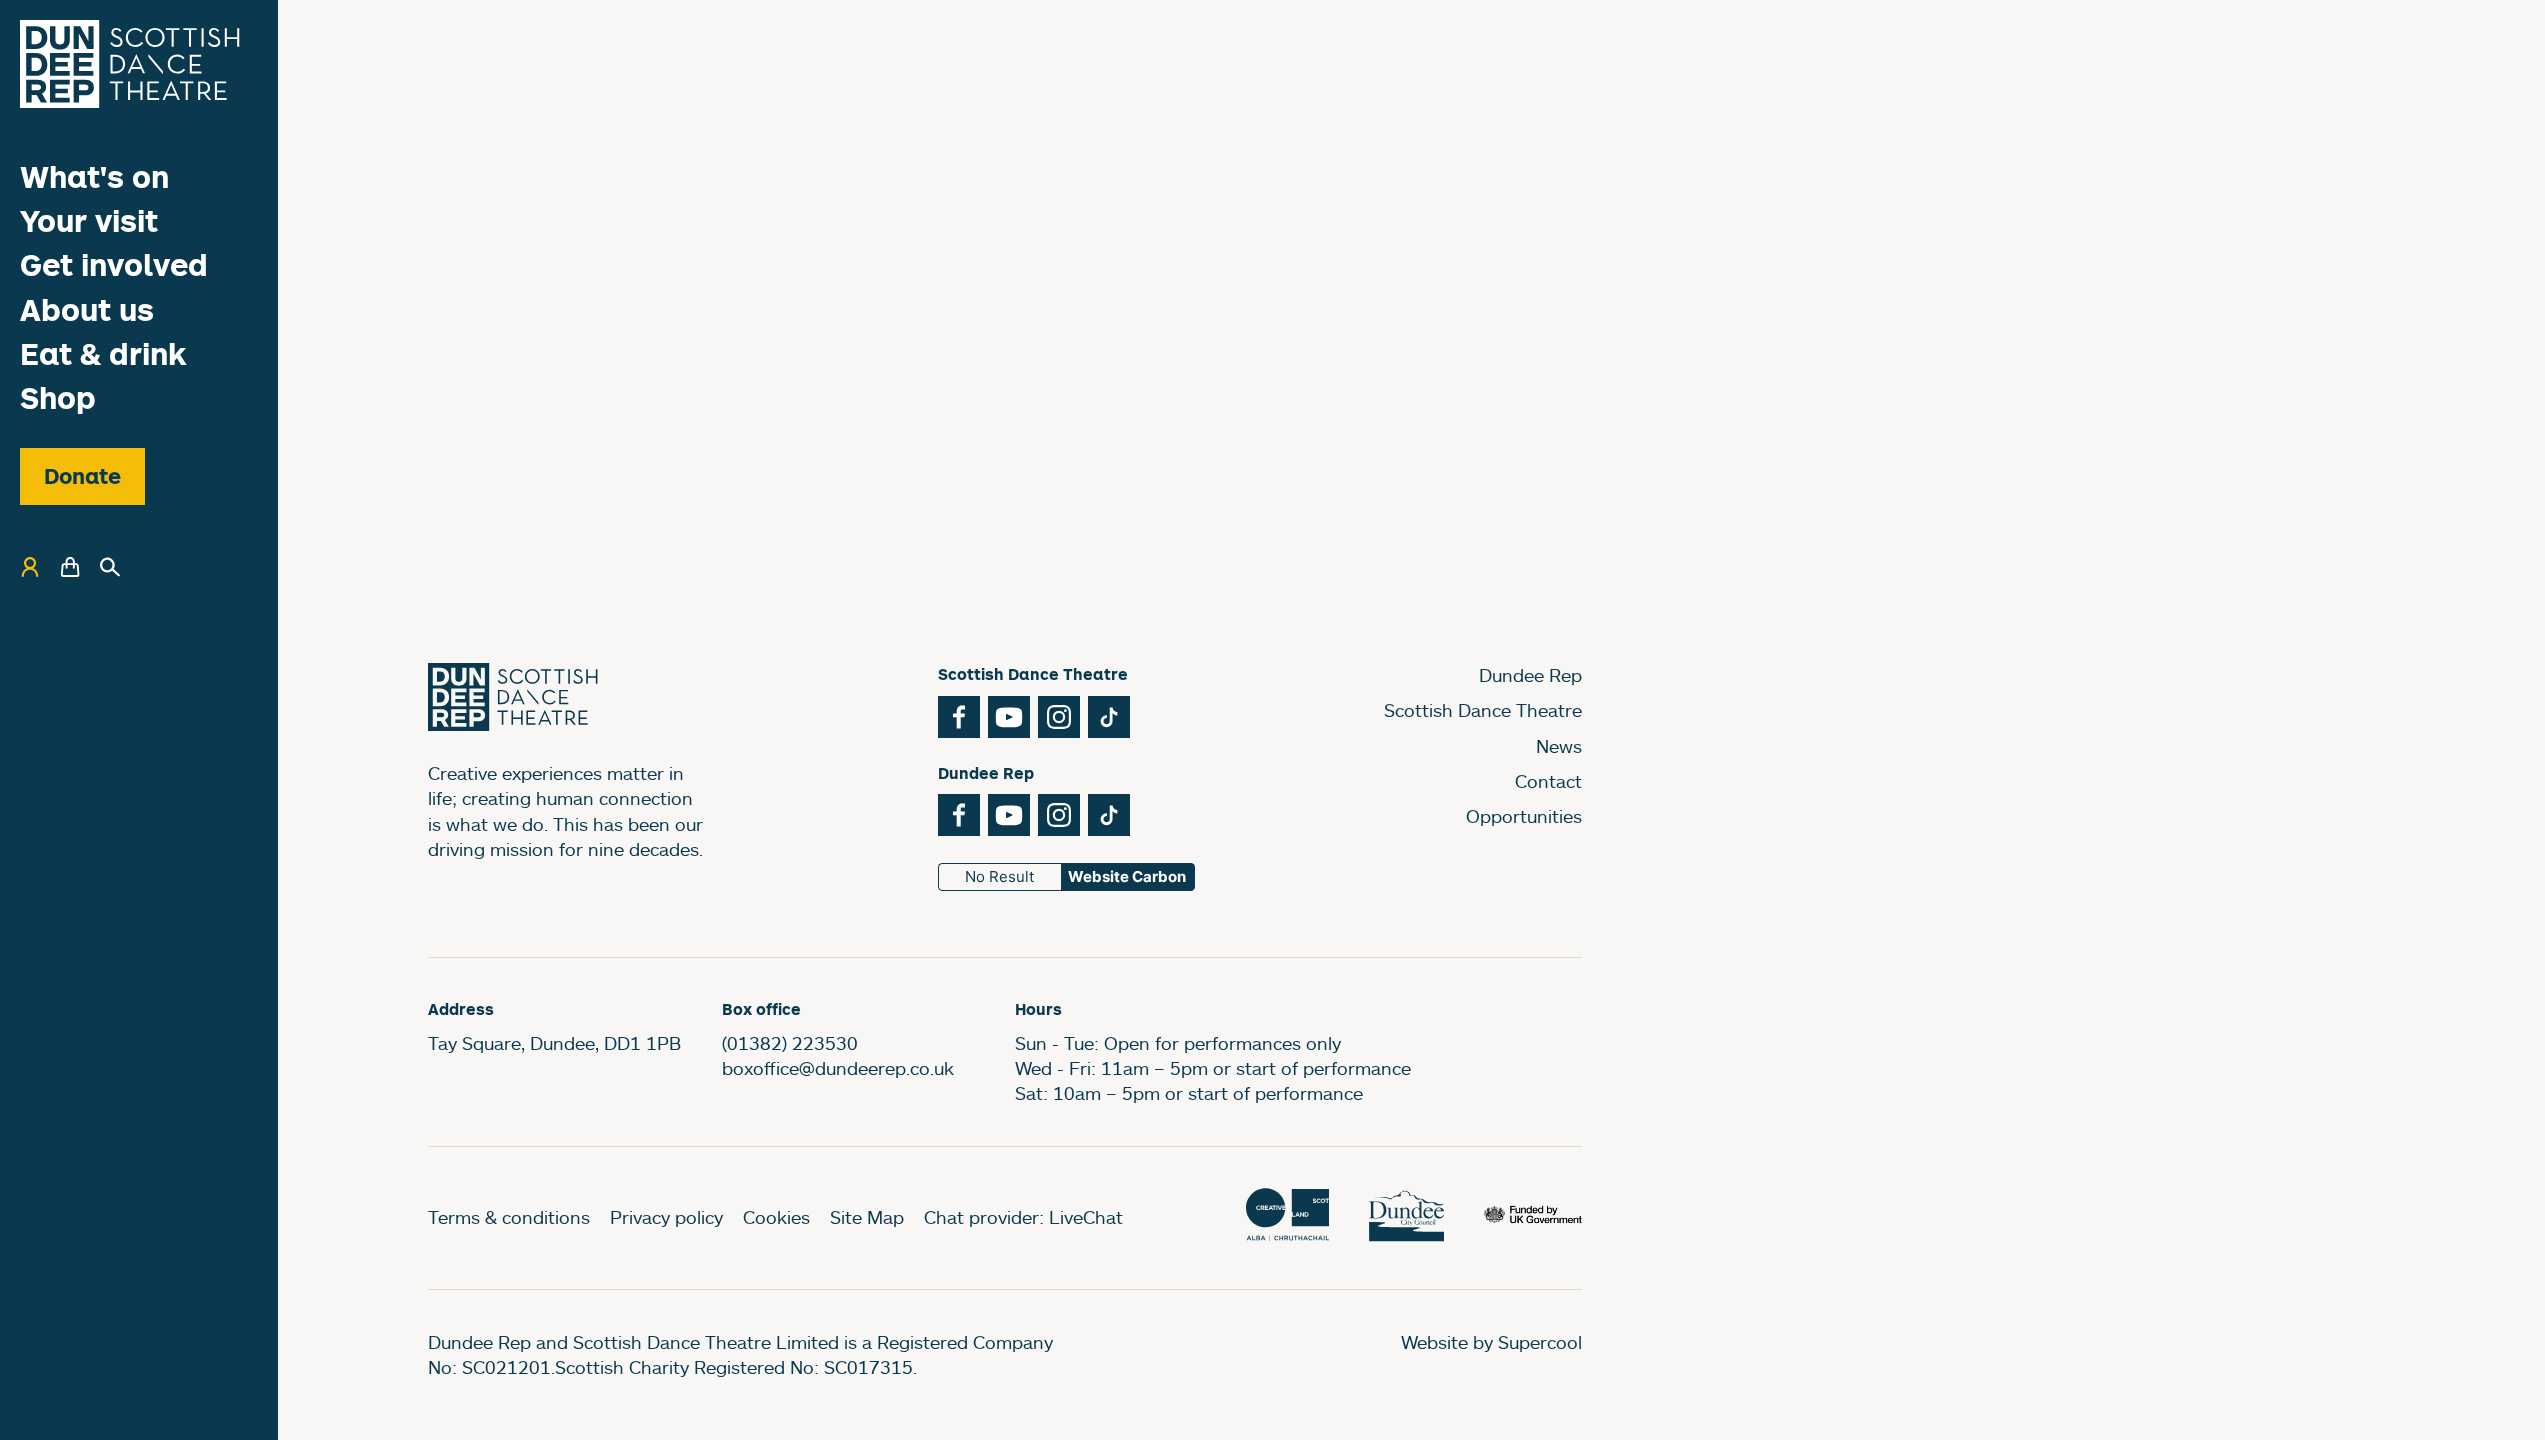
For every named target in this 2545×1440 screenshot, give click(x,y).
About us (87, 309)
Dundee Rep (1530, 675)
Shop (58, 397)
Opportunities (1524, 816)
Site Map (867, 1217)
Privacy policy (666, 1217)
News (1559, 746)
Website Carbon (1127, 876)
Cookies (776, 1217)
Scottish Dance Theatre (1483, 710)
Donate (82, 476)
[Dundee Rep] (130, 64)
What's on (94, 176)
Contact (1548, 781)
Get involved (114, 264)
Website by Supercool (1491, 1342)
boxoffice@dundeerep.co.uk (838, 1068)
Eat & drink (103, 353)
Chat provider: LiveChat (1023, 1217)
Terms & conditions (509, 1217)
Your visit (89, 220)
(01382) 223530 (790, 1043)
